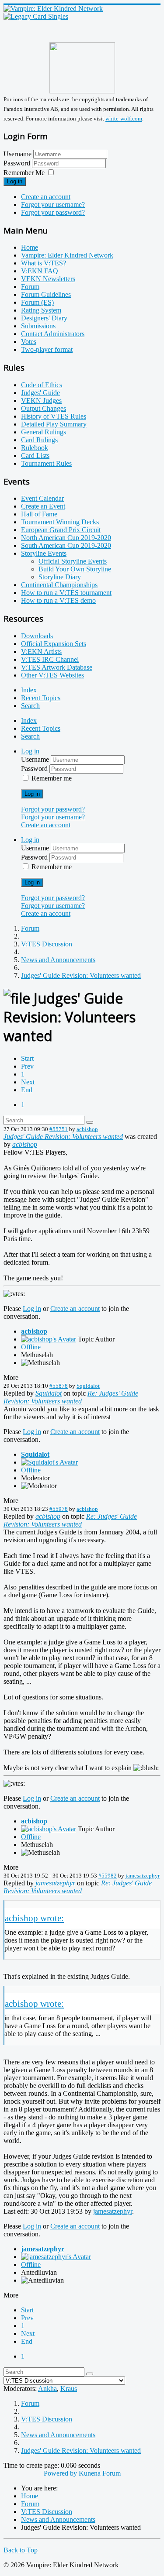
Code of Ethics (42, 385)
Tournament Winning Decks (60, 522)
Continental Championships (59, 585)
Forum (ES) (37, 302)
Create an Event (43, 506)
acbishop (87, 1129)
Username (17, 154)
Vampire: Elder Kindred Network (67, 255)
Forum (30, 287)
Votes (29, 342)
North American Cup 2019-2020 (66, 538)
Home (30, 247)
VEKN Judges (41, 401)
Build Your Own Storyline (75, 569)
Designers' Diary (44, 318)
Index (29, 690)
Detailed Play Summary (54, 424)
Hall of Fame (39, 514)
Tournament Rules (46, 463)
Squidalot (88, 1386)
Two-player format (47, 349)
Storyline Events (44, 553)
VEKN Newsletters (48, 279)
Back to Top (21, 2550)
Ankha (47, 2389)
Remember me (52, 778)
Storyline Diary (60, 577)
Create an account (46, 197)
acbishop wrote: (34, 1918)
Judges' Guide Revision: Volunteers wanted (63, 1137)
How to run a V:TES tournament (66, 593)
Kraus (69, 2389)
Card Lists (35, 456)
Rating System (41, 310)
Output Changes (44, 408)
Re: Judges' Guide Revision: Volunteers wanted (71, 1397)
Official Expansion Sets (54, 644)
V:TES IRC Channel (50, 659)
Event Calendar (42, 498)
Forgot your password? (53, 212)
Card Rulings (39, 440)
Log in (15, 181)
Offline (31, 1347)
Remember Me (24, 173)
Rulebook (35, 448)
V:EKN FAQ (40, 271)
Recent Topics (41, 698)
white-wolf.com (124, 119)
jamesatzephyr (143, 1876)
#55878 (59, 1386)
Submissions (38, 326)
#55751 (59, 1129)
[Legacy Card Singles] (36, 16)
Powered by (60, 2473)
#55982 (108, 1876)
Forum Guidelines (46, 294)
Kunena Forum (100, 2473)
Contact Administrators (53, 334)
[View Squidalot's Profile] (49, 1462)
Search (30, 706)
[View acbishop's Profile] (49, 1339)
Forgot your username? (53, 205)
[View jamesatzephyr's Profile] (56, 2257)
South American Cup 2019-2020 (66, 545)
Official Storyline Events (73, 561)
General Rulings (44, 432)
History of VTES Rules (54, 416)
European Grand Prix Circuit (61, 530)
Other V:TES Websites (52, 675)
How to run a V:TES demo (58, 600)
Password (18, 163)
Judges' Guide (40, 393)
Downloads (37, 636)
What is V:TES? (44, 263)
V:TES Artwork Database (57, 667)
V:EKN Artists (41, 652)
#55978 (59, 1509)
